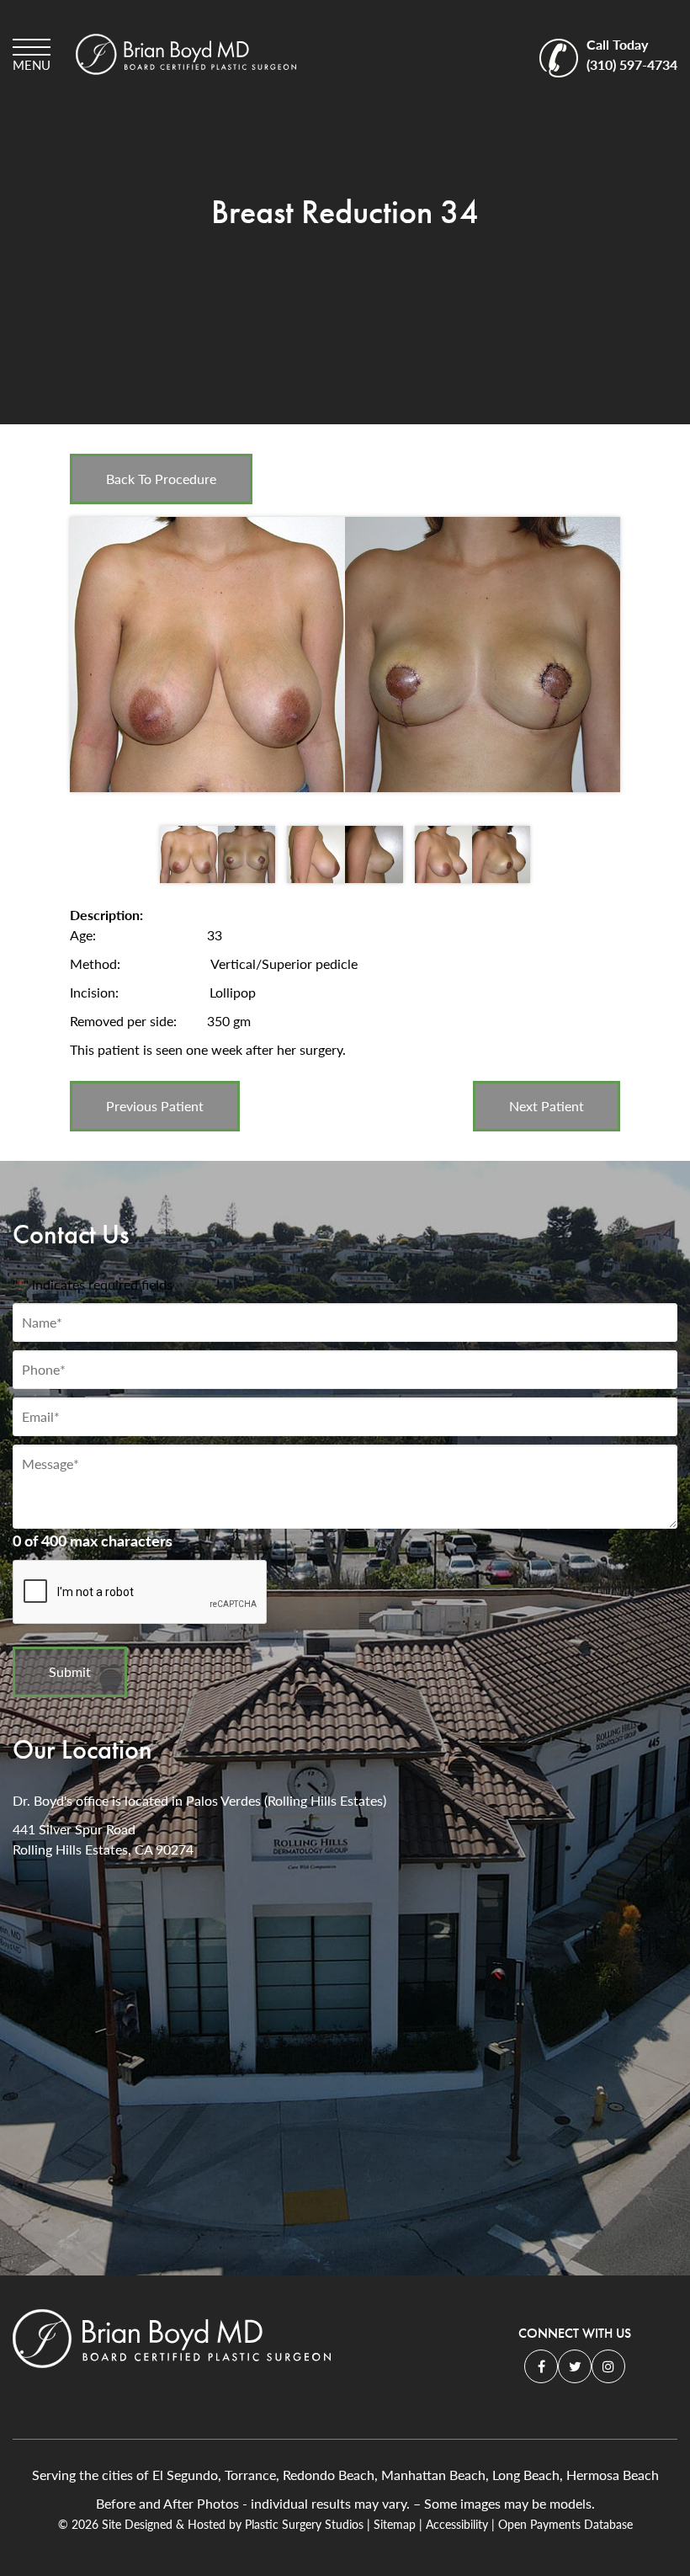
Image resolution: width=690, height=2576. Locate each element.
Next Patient (547, 1106)
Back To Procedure (161, 479)
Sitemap (395, 2524)
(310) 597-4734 (632, 54)
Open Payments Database (565, 2524)
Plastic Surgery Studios (304, 2524)
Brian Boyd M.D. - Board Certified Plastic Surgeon (186, 54)
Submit (70, 1671)
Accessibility (457, 2524)
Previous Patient (155, 1106)
